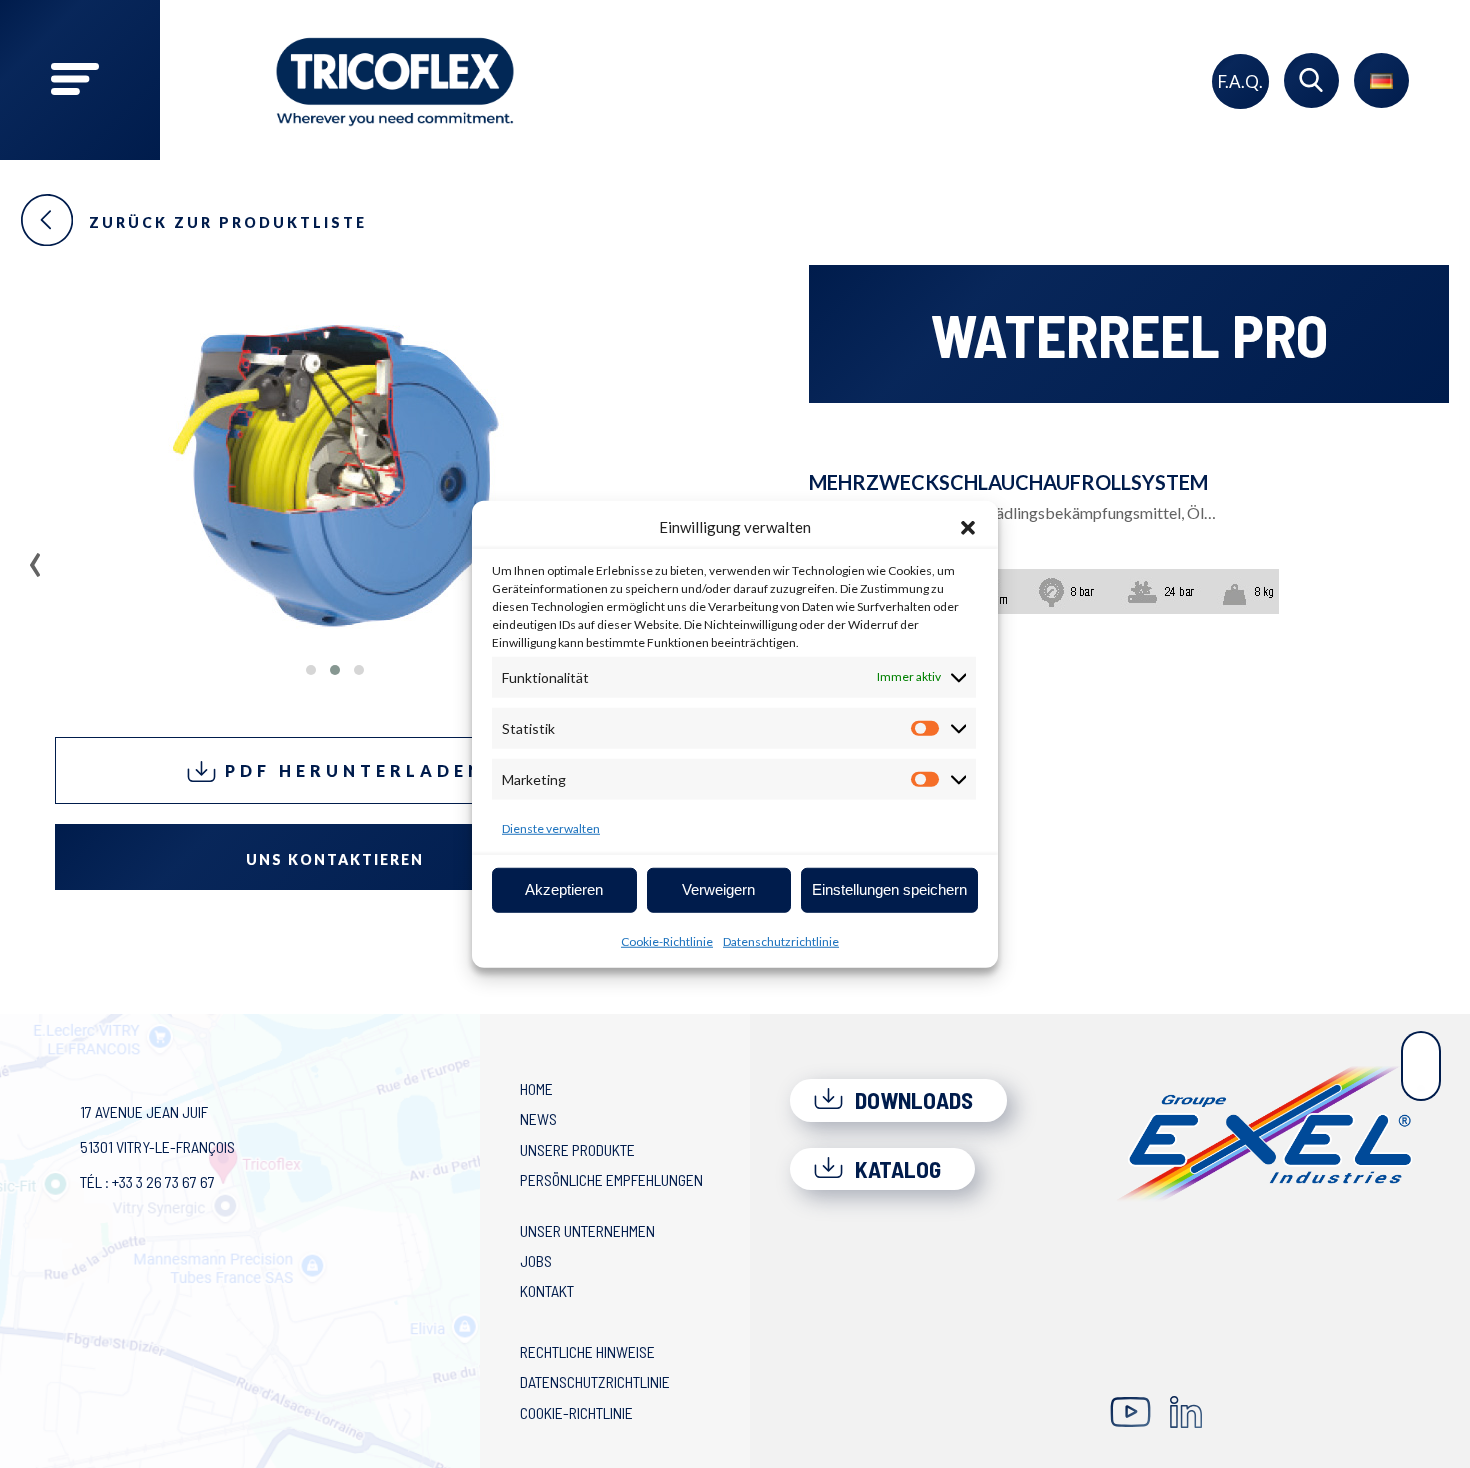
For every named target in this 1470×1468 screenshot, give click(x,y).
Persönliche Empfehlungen (611, 1179)
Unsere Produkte (577, 1149)
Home (536, 1088)
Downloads (911, 1100)
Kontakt (547, 1290)
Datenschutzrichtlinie (781, 940)
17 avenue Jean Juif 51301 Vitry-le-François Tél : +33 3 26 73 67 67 (157, 1146)
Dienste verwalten (551, 827)
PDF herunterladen (351, 770)
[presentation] (35, 558)
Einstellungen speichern (889, 889)
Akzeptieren (564, 889)
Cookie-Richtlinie (667, 940)
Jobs (536, 1260)
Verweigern (718, 889)
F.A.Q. (1240, 81)
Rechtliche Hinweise (587, 1351)
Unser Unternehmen (587, 1230)
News (538, 1118)
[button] (968, 527)
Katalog (895, 1169)
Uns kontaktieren (335, 859)
